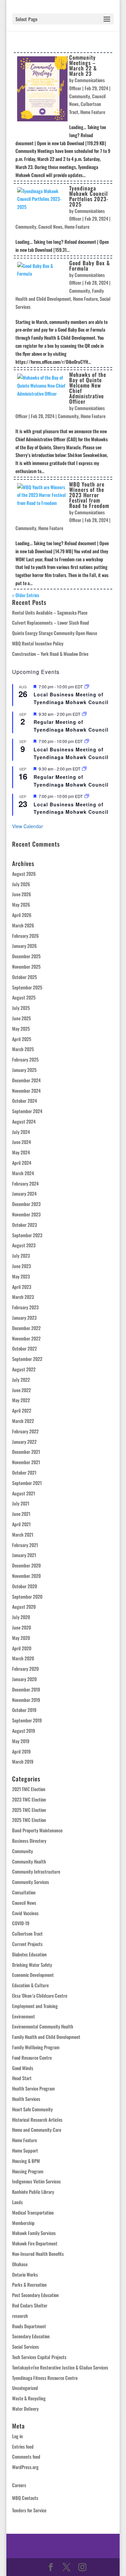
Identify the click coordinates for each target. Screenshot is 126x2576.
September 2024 (27, 1111)
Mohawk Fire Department (35, 2243)
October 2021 (24, 1472)
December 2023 (26, 1204)
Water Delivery (25, 2409)
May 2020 (21, 1638)
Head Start (22, 2078)
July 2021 (21, 1503)
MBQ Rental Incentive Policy (38, 643)
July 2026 (21, 884)
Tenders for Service (29, 2510)
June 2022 (22, 1390)
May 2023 (21, 1276)
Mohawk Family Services (34, 2233)
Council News (50, 226)
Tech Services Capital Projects (39, 2357)
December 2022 (26, 1328)
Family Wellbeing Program (36, 2047)
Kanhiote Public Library (33, 2192)
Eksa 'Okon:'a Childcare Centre (40, 1995)
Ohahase (20, 2264)
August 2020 (24, 1607)
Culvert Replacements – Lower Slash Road (51, 622)
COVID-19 (21, 1923)
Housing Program (28, 2171)
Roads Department (29, 2326)
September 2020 (27, 1596)
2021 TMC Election (29, 1789)
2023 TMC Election (29, 1799)
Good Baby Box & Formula (90, 266)
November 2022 (26, 1338)
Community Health (29, 1861)
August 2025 (24, 997)
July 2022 (21, 1380)
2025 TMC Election (29, 1810)
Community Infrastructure (36, 1871)
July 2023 (21, 1255)
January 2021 (24, 1555)
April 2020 (22, 1648)
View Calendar (28, 826)
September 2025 (27, 987)
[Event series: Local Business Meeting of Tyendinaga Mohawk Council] (87, 686)
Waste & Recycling (29, 2398)
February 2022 (25, 1431)
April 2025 (22, 1039)
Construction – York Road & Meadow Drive (50, 654)
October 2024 (25, 1101)
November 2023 (26, 1214)
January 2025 (24, 1070)
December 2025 (26, 956)
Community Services (31, 1882)
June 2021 (21, 1514)
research (20, 2316)
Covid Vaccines (25, 1913)
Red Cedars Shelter (30, 2305)
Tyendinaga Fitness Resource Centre (45, 2378)
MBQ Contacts (25, 2498)
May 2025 (21, 1028)
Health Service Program (33, 2088)
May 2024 (21, 1152)
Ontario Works (25, 2274)
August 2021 (24, 1493)
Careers (19, 2485)
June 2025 (22, 1018)
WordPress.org (25, 2467)
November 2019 (26, 1700)
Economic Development (33, 1975)
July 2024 (21, 1132)
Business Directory (29, 1841)
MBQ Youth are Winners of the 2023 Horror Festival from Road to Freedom (89, 495)
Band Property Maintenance (37, 1830)
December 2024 (26, 1080)
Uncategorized (25, 2388)
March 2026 (23, 925)
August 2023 (24, 1245)
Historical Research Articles (37, 2120)
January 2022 (24, 1442)
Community (80, 96)
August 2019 (24, 1731)
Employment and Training (35, 2006)
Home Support (25, 2150)
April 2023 (22, 1287)
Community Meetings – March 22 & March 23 (83, 65)
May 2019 (21, 1741)
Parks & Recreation (29, 2284)
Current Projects (27, 1944)
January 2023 (24, 1318)
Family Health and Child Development (46, 2037)
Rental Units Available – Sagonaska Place (50, 612)
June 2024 (22, 1142)
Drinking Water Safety (32, 1965)
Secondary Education (31, 2336)
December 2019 (26, 1689)
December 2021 (26, 1452)
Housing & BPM (26, 2161)
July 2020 (21, 1617)
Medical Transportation (33, 2212)
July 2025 (21, 1008)
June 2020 (22, 1627)
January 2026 (24, 946)
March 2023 (23, 1297)
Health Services (26, 2099)
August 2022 (24, 1369)
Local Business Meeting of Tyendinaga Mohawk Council (71, 698)
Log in (17, 2436)
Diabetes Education (29, 1954)
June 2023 (22, 1266)
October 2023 (25, 1225)
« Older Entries (26, 595)
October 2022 (25, 1348)
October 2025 (25, 977)
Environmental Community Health (43, 2026)
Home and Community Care (37, 2130)
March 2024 (23, 1173)
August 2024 (24, 1121)
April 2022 (22, 1410)
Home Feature (93, 112)
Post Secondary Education (35, 2295)
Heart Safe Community (32, 2109)
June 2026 (22, 894)
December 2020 (26, 1565)
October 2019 (24, 1710)
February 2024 (25, 1183)
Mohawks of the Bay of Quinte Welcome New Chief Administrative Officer (88, 388)
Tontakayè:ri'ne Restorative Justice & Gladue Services (60, 2367)
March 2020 (23, 1658)
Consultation (24, 1892)
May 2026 (21, 904)
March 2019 (23, 1761)
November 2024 (26, 1091)
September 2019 (27, 1720)
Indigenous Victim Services (36, 2181)
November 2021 (26, 1462)
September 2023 (27, 1235)
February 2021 (25, 1545)
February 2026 (25, 936)
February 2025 (25, 1059)
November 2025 (26, 966)
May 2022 (21, 1400)
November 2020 (26, 1576)
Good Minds (23, 2068)
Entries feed (23, 2446)
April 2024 (22, 1163)
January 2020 (24, 1679)
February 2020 (25, 1669)
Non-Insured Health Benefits (38, 2254)
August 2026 (24, 874)
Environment (24, 2016)
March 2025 (23, 1049)
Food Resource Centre (32, 2057)
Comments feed (26, 2456)
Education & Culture (30, 1985)
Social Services (26, 2346)
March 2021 (23, 1534)
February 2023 (25, 1307)
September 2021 (27, 1483)
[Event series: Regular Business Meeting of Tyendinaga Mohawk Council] (84, 714)
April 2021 (21, 1524)
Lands (17, 2202)
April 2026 (22, 915)
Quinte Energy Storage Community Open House (55, 633)
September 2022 (27, 1359)
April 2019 (21, 1751)
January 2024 (24, 1193)
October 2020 (25, 1586)
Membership (23, 2223)
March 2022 (23, 1421)
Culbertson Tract (27, 1933)
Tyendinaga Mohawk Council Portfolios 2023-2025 (89, 196)
